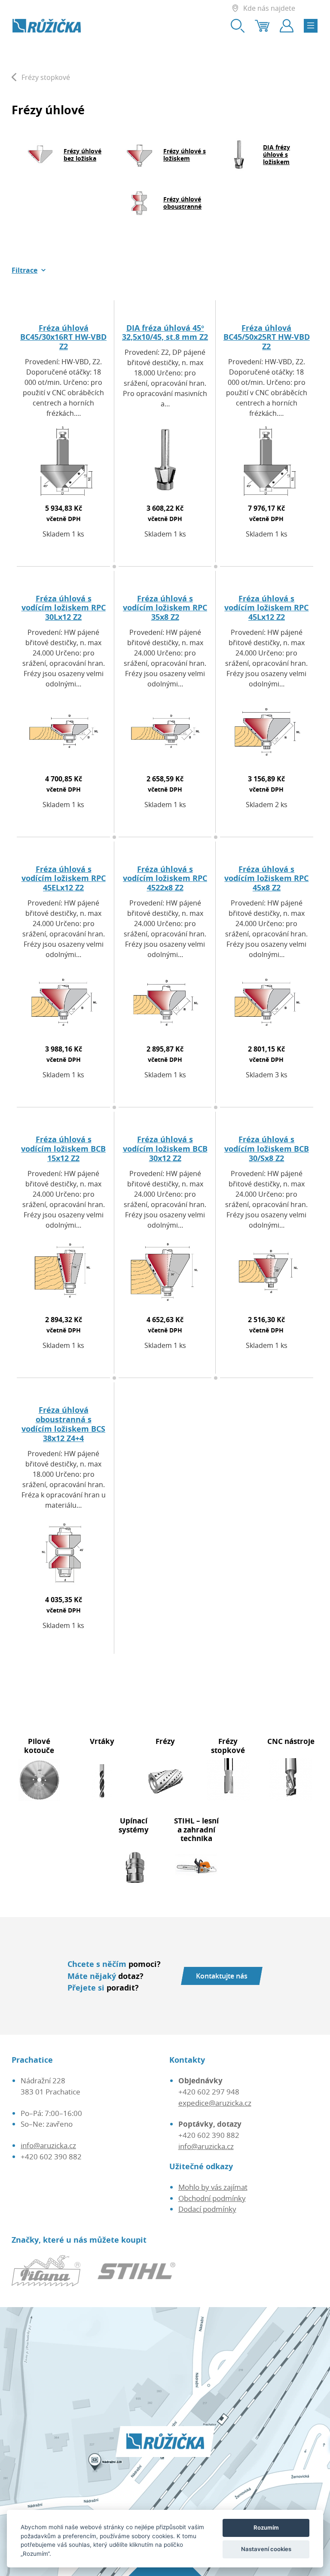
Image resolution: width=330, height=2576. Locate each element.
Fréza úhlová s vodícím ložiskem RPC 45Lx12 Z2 (266, 608)
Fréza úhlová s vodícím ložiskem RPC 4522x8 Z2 (165, 878)
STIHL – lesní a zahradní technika (196, 1829)
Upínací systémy (134, 1825)
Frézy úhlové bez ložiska (82, 155)
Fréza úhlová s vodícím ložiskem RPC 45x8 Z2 (266, 878)
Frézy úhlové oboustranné (182, 203)
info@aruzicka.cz (48, 2145)
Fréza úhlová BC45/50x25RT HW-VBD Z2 (267, 337)
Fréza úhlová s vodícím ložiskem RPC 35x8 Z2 (165, 608)
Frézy (165, 1741)
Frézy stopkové (228, 1746)
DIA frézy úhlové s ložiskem (277, 154)
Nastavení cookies (266, 2549)
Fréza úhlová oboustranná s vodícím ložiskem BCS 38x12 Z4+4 (63, 1424)
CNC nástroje (291, 1741)
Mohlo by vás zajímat (213, 2187)
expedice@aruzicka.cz (215, 2103)
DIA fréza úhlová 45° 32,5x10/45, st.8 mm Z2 (165, 332)
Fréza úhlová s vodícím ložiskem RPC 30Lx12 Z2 (64, 608)
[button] (29, 270)
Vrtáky (102, 1741)
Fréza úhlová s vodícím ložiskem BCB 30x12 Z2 (165, 1149)
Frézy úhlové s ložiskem (185, 155)
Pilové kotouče (39, 1746)
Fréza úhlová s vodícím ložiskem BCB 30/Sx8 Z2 (267, 1149)
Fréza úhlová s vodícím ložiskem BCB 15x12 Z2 (63, 1149)
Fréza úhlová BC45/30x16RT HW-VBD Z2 (63, 337)
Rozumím (266, 2527)
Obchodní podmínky (212, 2198)
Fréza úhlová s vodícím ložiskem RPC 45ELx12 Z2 (64, 878)
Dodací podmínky (207, 2209)
